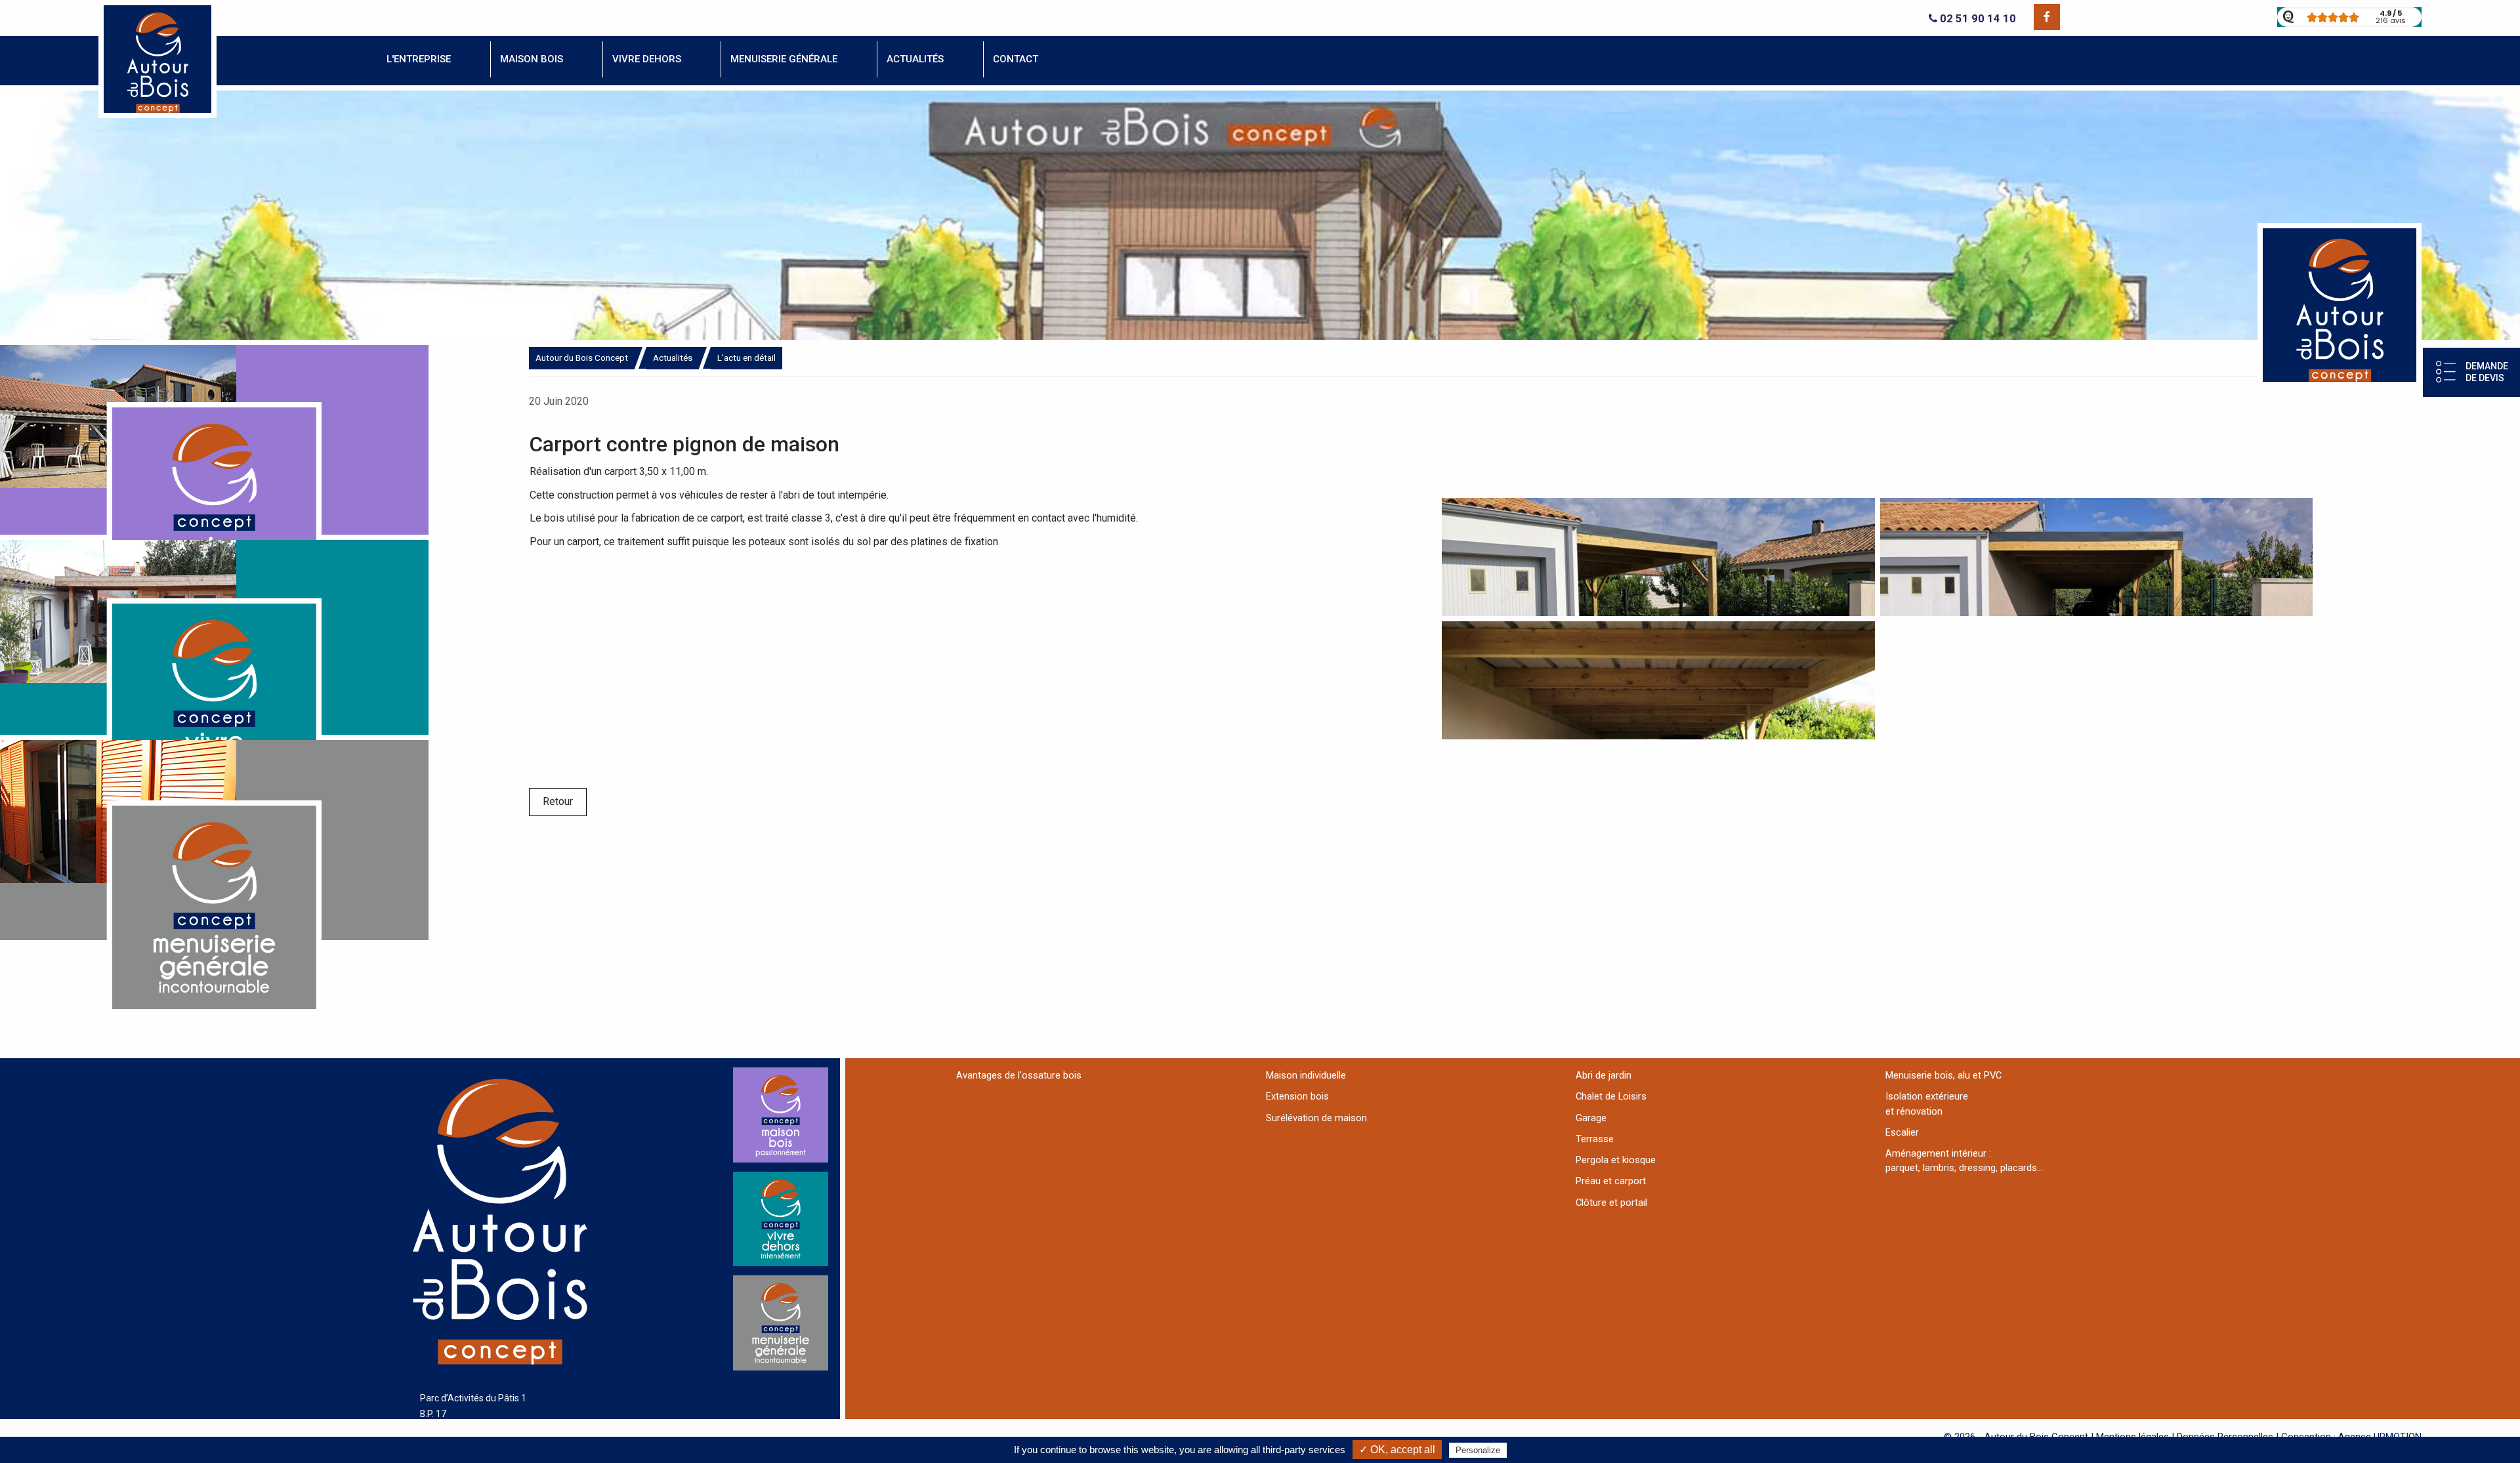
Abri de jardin (1604, 1075)
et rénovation (1914, 1111)
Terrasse (1595, 1139)
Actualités (673, 358)
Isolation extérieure (1927, 1096)
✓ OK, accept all (1397, 1450)
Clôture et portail (1611, 1203)
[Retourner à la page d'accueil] (157, 114)
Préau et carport (1611, 1181)
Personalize (1478, 1450)
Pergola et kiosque (1616, 1160)
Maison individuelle (1306, 1075)
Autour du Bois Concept (582, 358)
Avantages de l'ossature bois (1019, 1075)
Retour (558, 801)
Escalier (1902, 1132)
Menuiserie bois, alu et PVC (1943, 1075)
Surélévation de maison (1316, 1118)
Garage (1591, 1118)
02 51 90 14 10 (1977, 19)
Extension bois (1297, 1096)
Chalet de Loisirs (1611, 1096)
